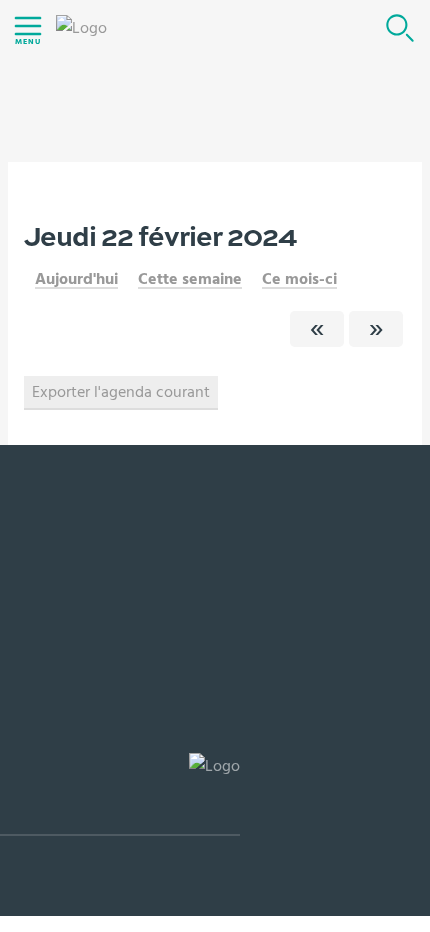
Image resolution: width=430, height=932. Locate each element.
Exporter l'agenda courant (121, 392)
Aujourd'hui (76, 279)
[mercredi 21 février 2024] (317, 329)
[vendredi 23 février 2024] (376, 329)
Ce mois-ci (299, 279)
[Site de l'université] (120, 794)
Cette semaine (190, 279)
